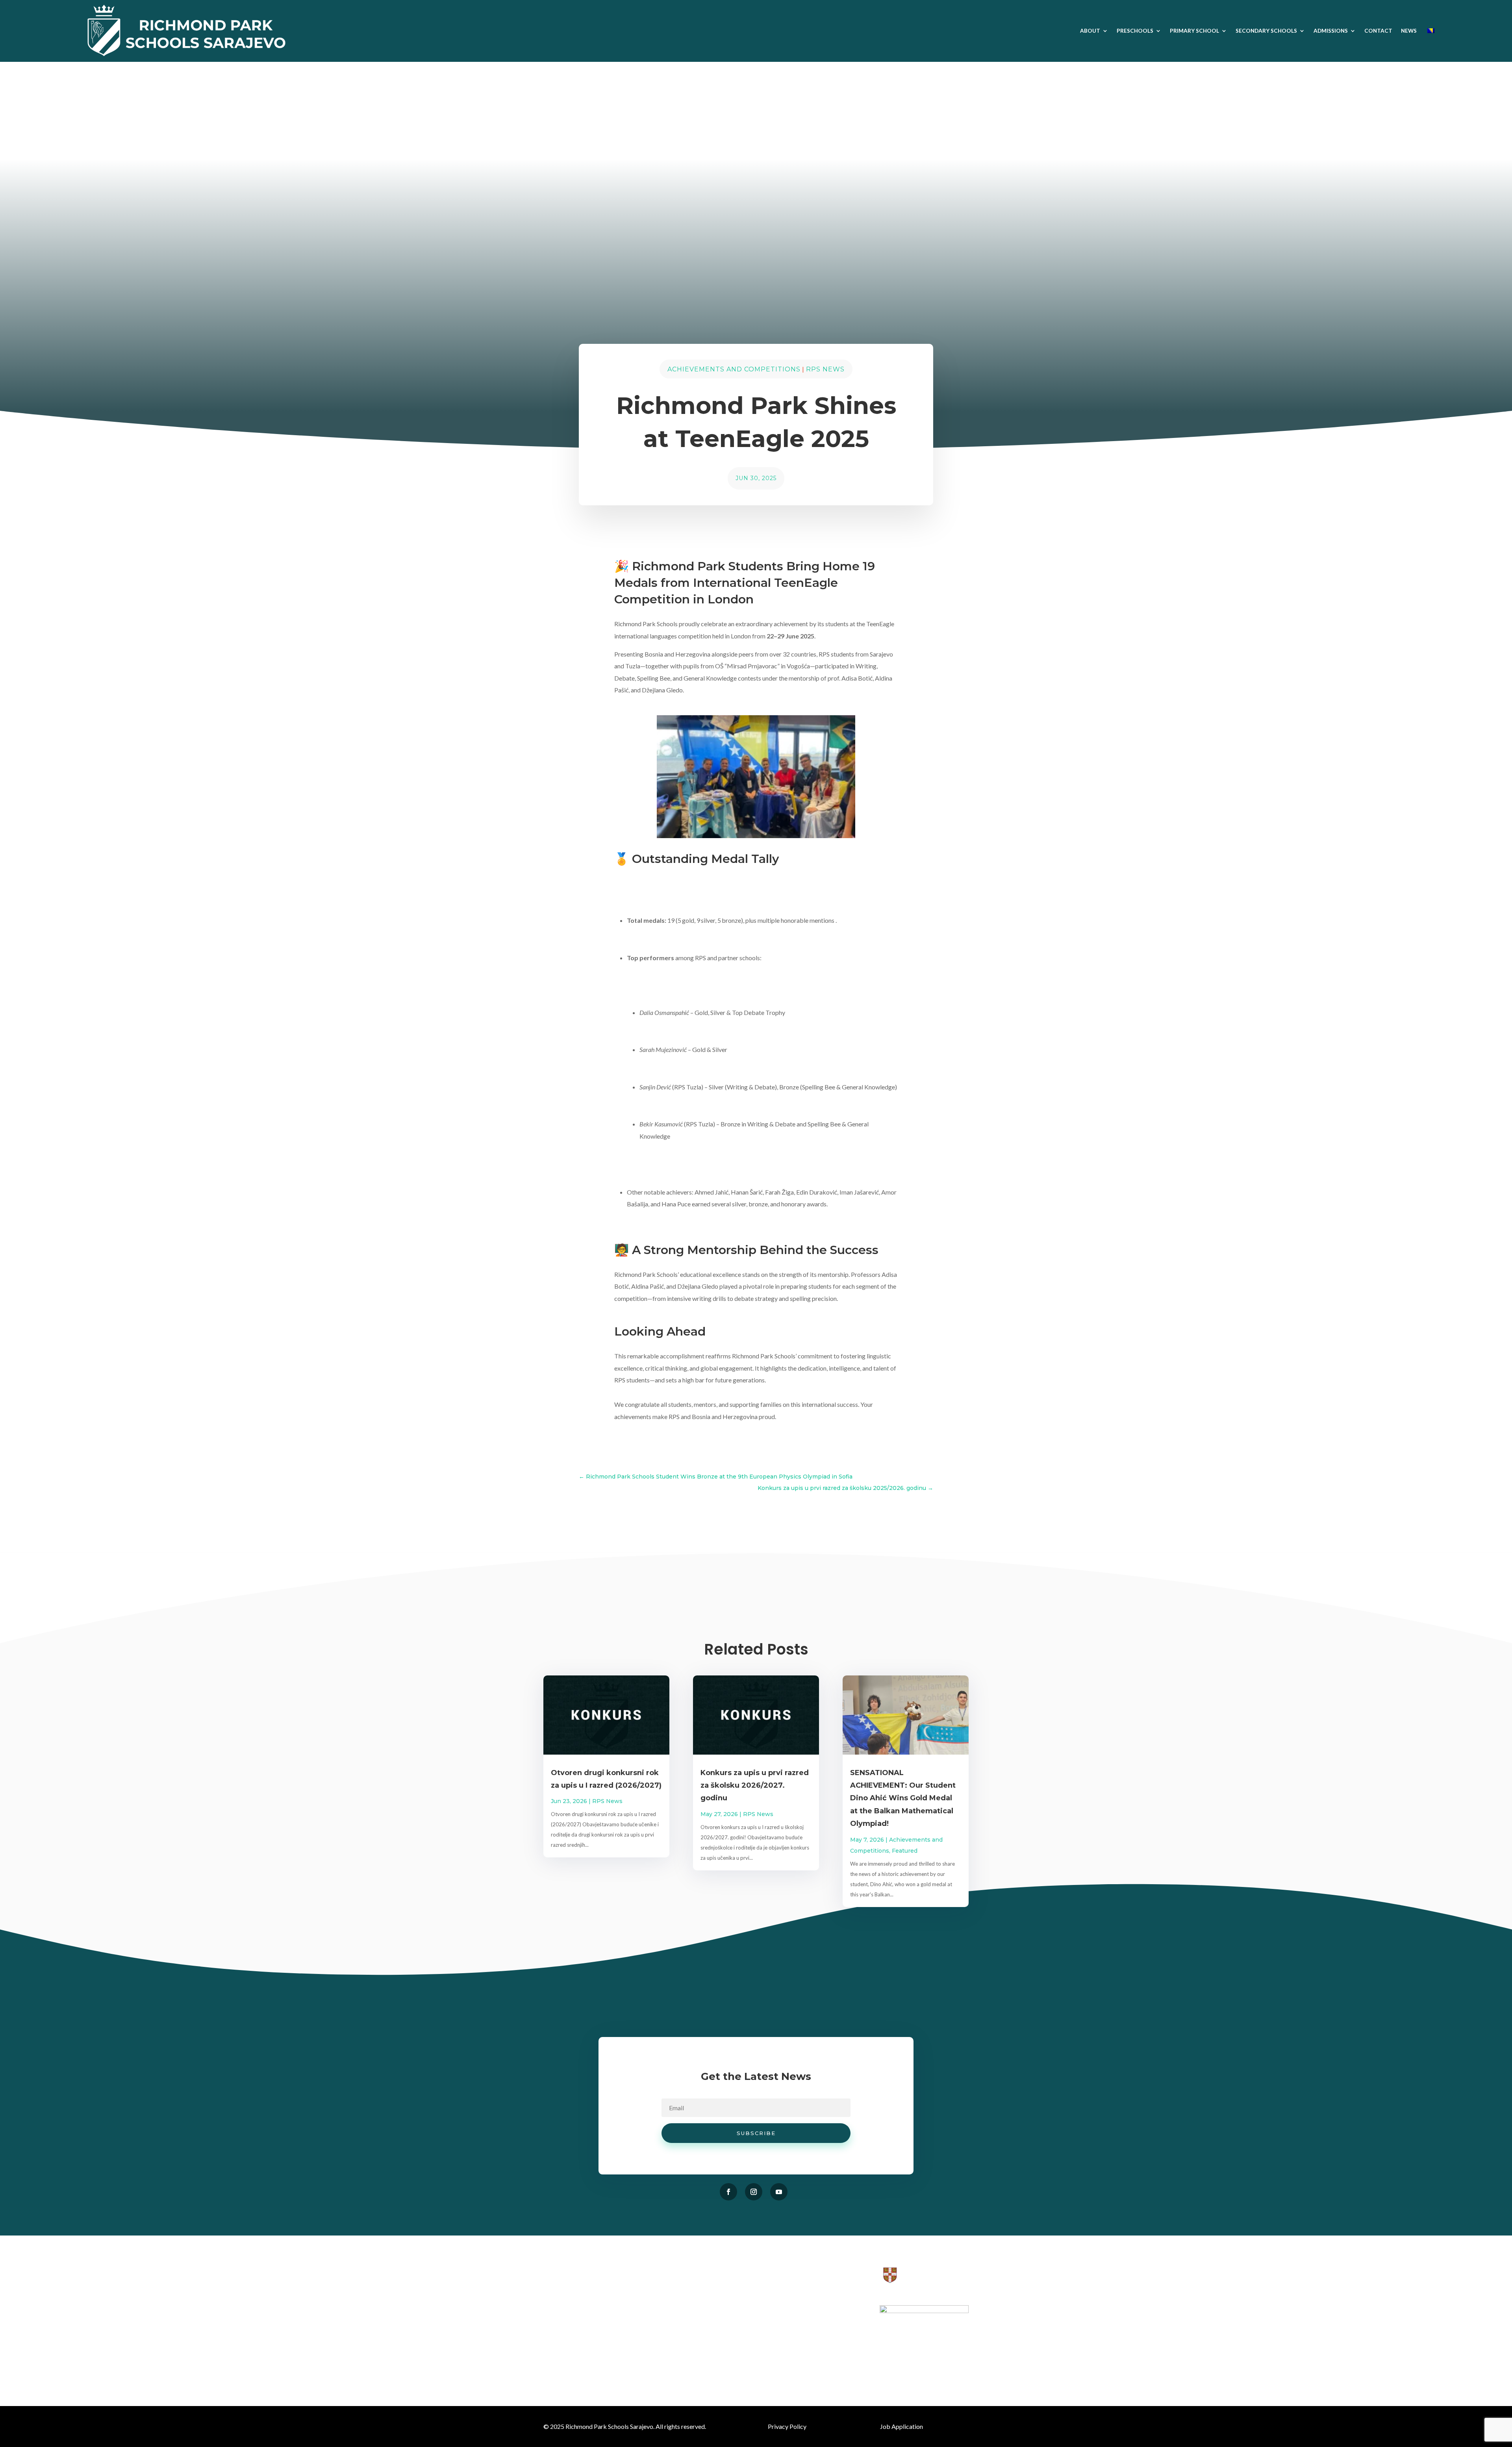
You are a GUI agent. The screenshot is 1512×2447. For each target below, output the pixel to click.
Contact (1378, 31)
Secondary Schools (1266, 31)
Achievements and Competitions (734, 369)
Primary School (1194, 31)
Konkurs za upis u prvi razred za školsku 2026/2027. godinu (755, 1786)
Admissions (1331, 31)
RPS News (825, 369)
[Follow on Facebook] (728, 2192)
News (1409, 31)
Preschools (1135, 31)
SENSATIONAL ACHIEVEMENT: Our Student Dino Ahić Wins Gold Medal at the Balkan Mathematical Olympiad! (903, 1798)
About (1090, 31)
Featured (905, 1851)
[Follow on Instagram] (754, 2192)
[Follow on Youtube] (779, 2192)
